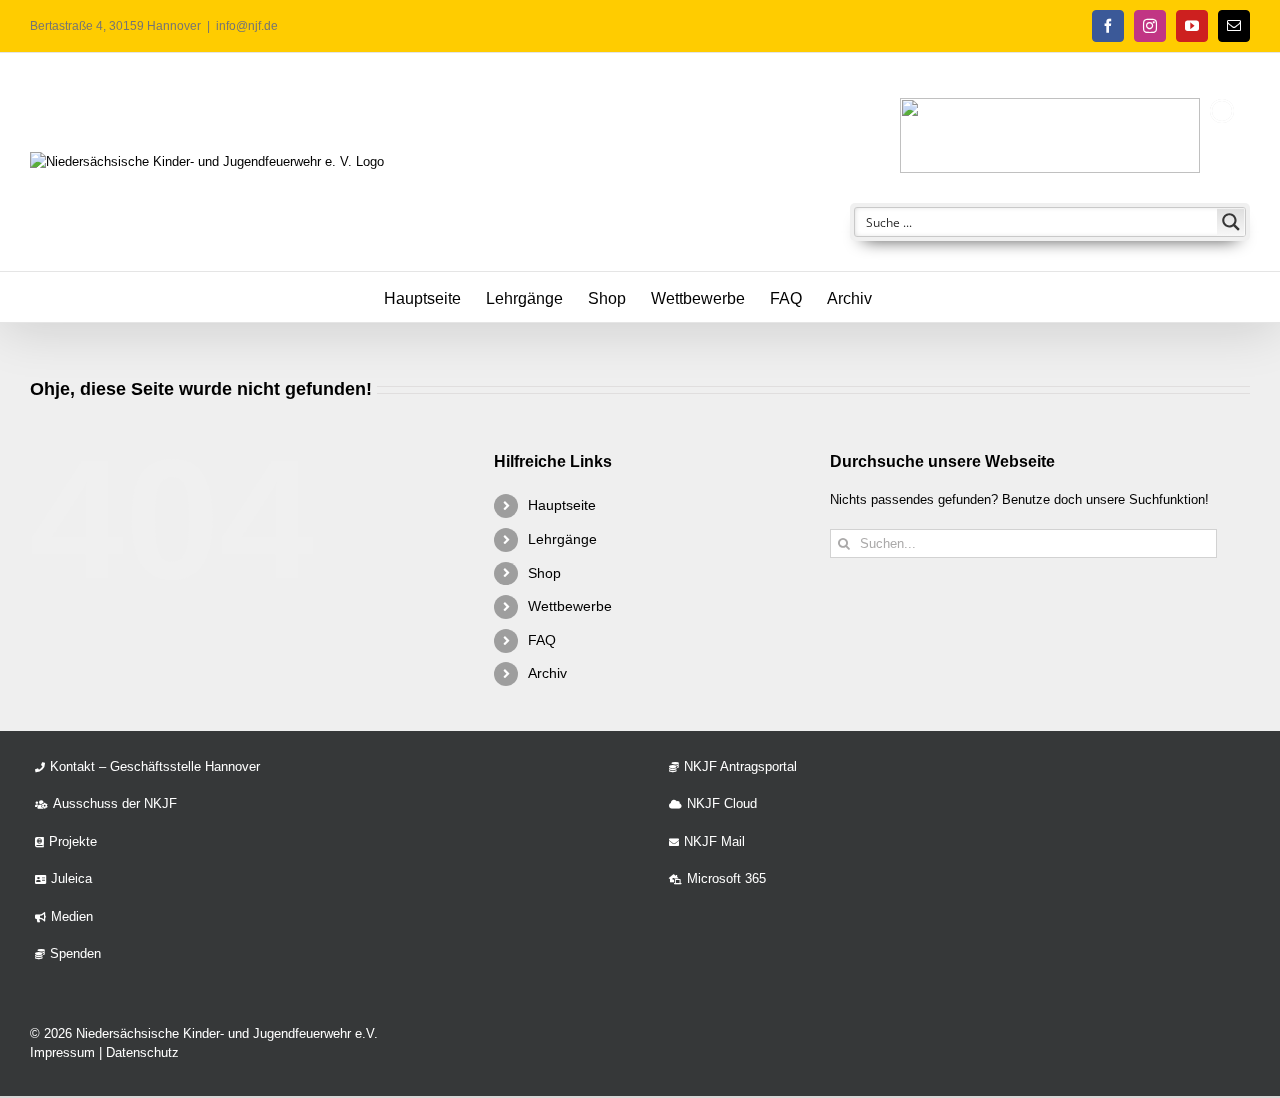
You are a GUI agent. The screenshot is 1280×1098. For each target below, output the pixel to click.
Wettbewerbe (570, 606)
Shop (544, 573)
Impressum (62, 1052)
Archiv (547, 673)
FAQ (542, 640)
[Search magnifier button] (1231, 222)
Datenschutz (142, 1052)
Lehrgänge (562, 539)
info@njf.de (247, 26)
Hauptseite (562, 505)
